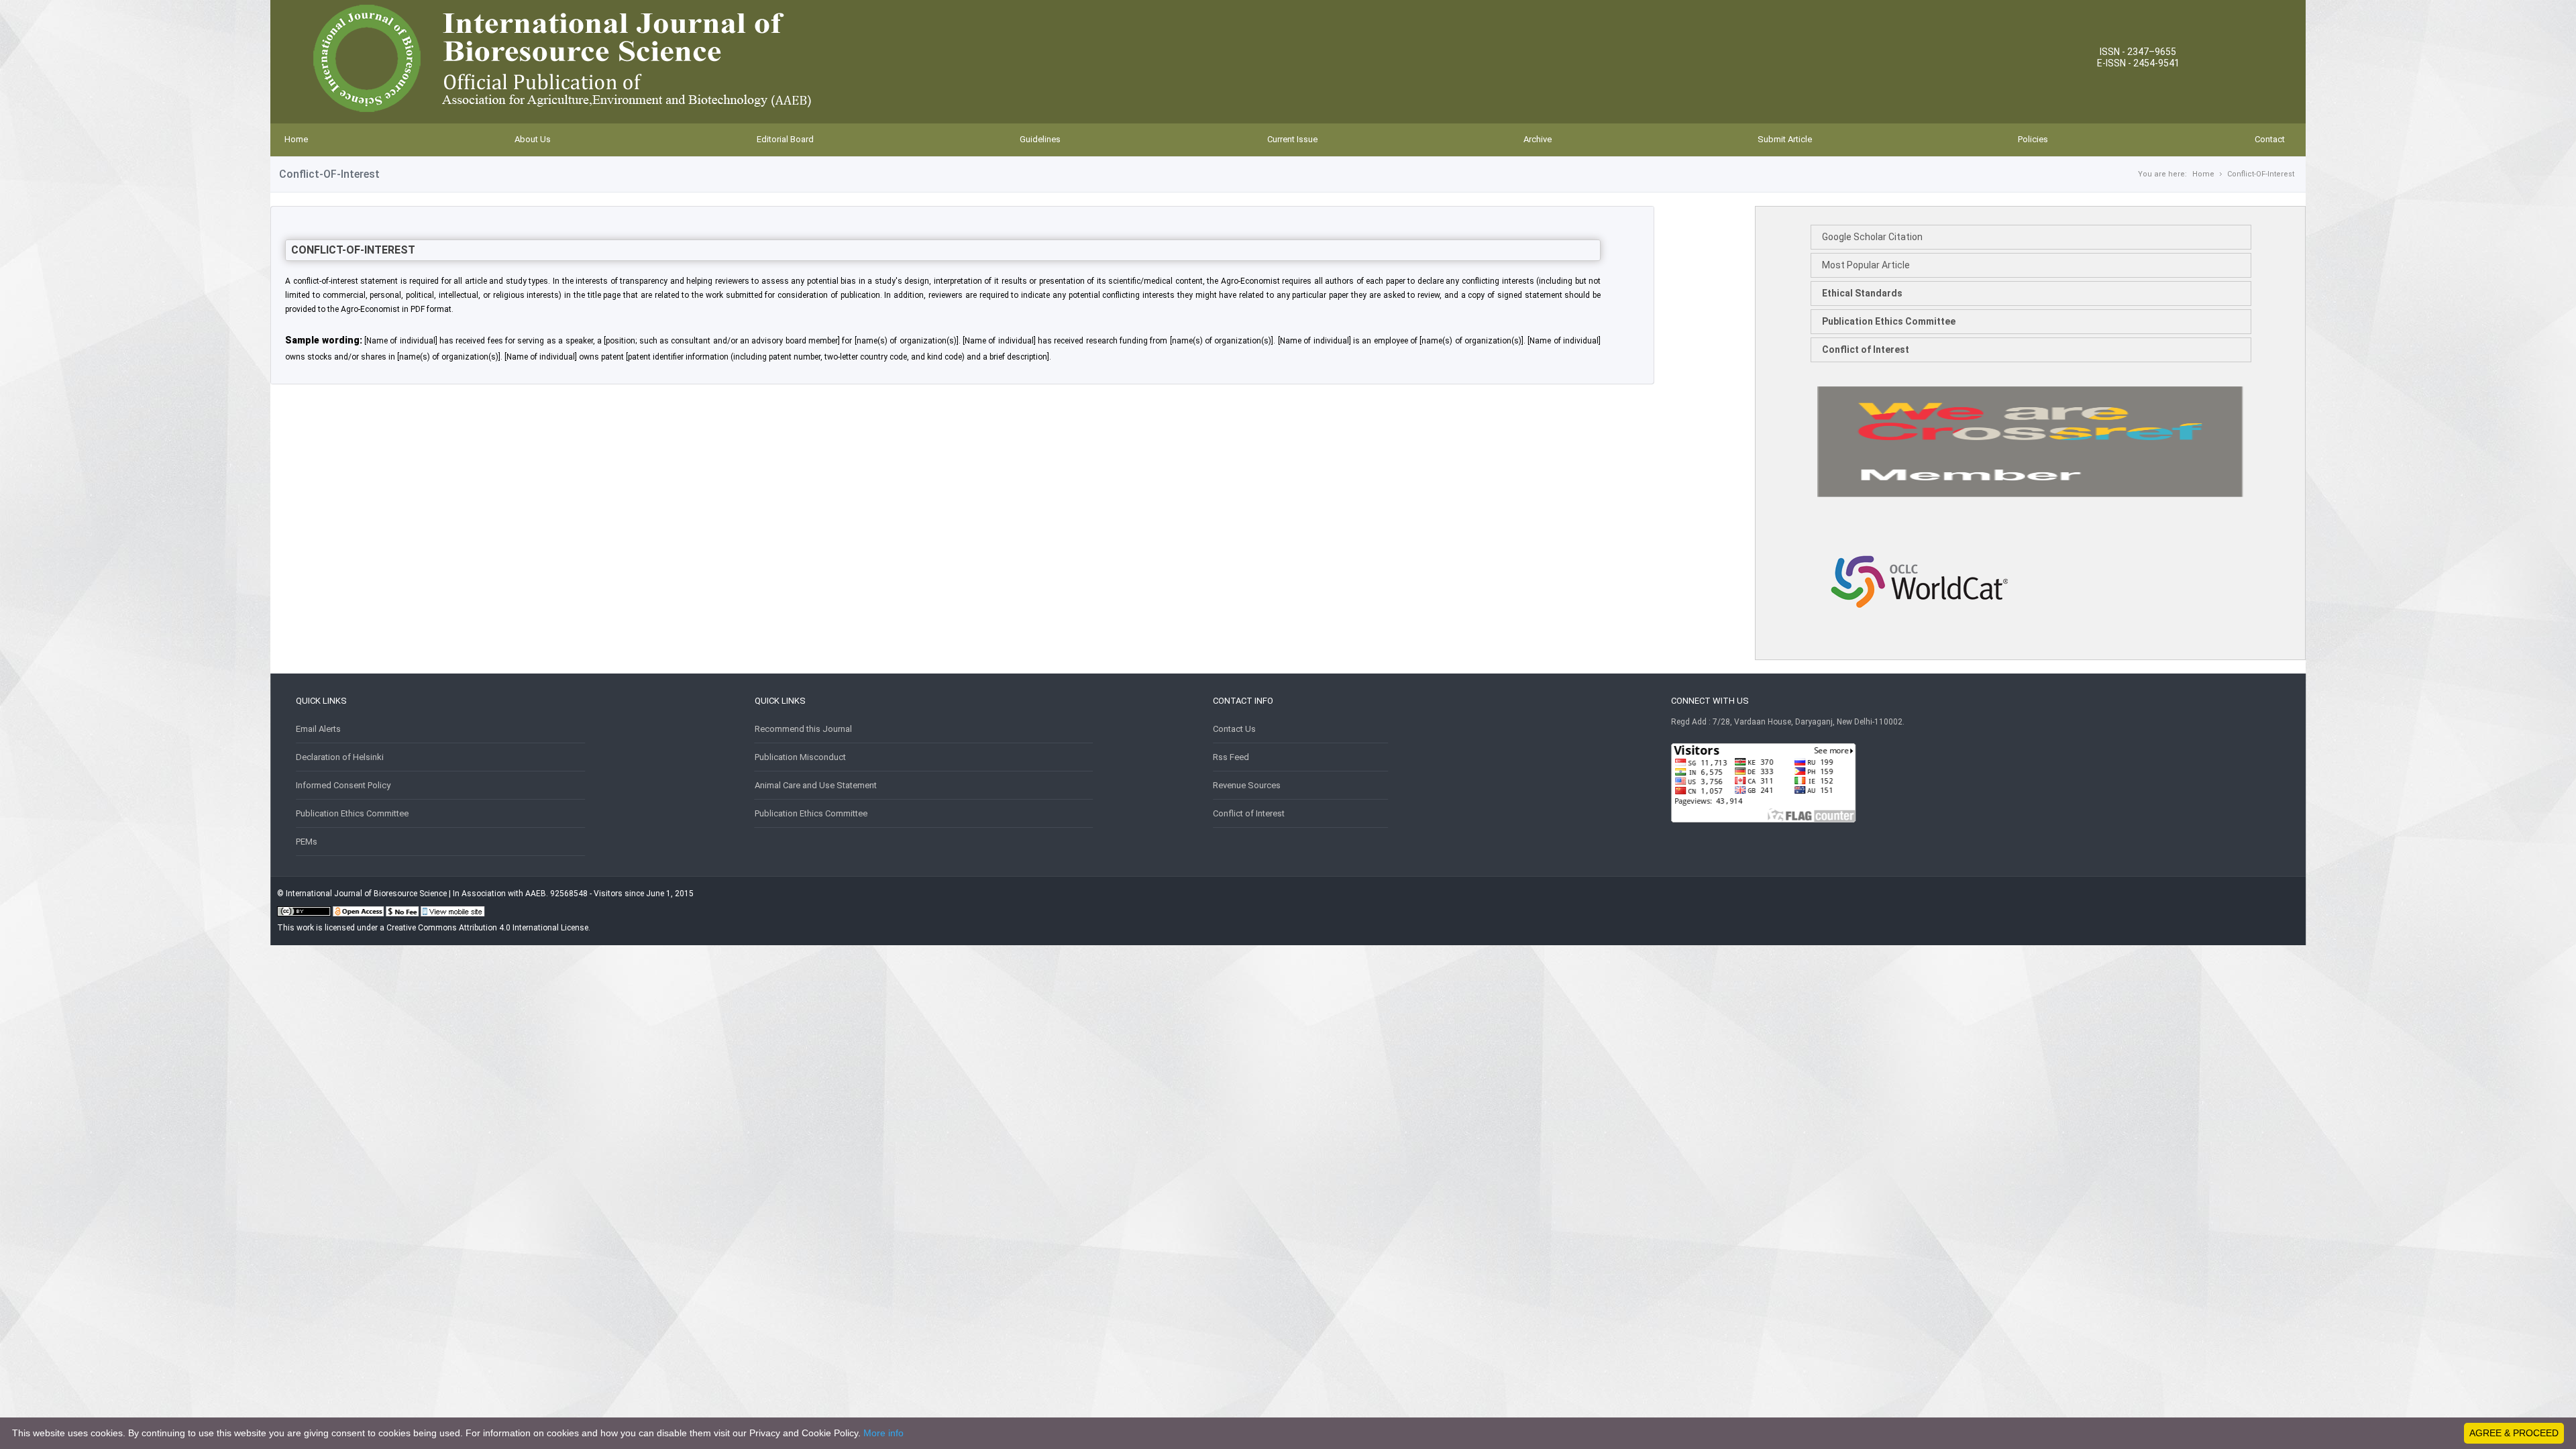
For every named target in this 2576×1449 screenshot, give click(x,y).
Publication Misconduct (800, 757)
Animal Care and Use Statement (816, 785)
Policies (2033, 139)
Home (296, 139)
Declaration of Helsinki (340, 757)
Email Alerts (318, 729)
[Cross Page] (2030, 494)
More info (883, 1433)
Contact (2270, 139)
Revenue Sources (1247, 785)
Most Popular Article (1866, 265)
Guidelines (1040, 139)
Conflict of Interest (1866, 350)
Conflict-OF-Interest (2261, 174)
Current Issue (1292, 139)
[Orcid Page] (1919, 646)
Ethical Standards (1862, 293)
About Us (533, 139)
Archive (1538, 139)
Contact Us (1234, 729)
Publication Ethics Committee (1889, 321)
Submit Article (1785, 139)
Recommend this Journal (803, 729)
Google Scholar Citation (1872, 237)
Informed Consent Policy (343, 785)
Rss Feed (1231, 757)
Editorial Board (785, 139)
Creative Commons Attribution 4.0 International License (487, 928)
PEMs (307, 842)
